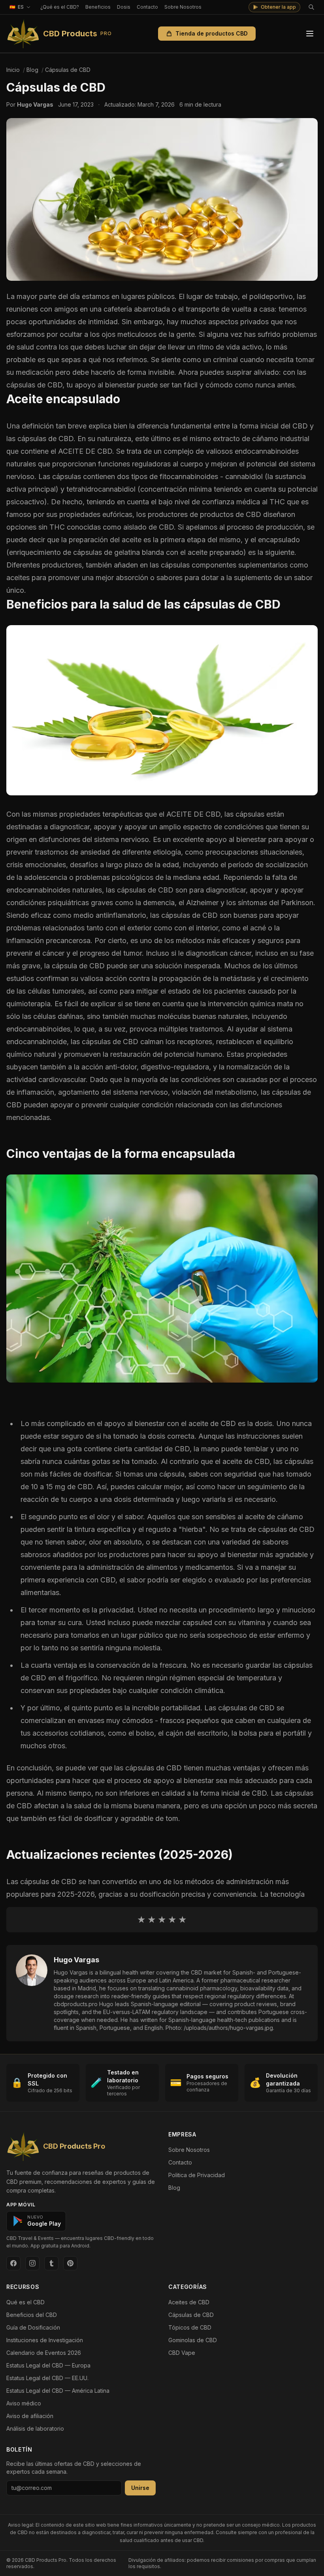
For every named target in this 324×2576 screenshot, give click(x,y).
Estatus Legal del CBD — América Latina (58, 2391)
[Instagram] (32, 2263)
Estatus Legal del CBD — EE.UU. (47, 2378)
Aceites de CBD (189, 2302)
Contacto (147, 7)
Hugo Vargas (76, 1960)
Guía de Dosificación (33, 2327)
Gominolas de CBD (193, 2340)
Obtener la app (278, 7)
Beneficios (98, 7)
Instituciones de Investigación (45, 2340)
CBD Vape (182, 2353)
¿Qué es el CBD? (60, 7)
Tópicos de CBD (190, 2327)
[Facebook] (13, 2263)
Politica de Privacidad (197, 2175)
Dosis (124, 7)
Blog (174, 2188)
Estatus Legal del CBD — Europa (48, 2365)
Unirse (140, 2488)
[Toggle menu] (310, 34)
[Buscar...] (311, 7)
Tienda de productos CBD (212, 33)
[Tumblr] (51, 2263)
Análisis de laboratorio (35, 2429)
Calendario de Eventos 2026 (44, 2353)
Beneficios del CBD (32, 2315)
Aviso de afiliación (30, 2416)
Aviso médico (24, 2403)
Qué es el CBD (25, 2302)
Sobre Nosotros (183, 7)
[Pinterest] (70, 2263)
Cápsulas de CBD (191, 2315)
